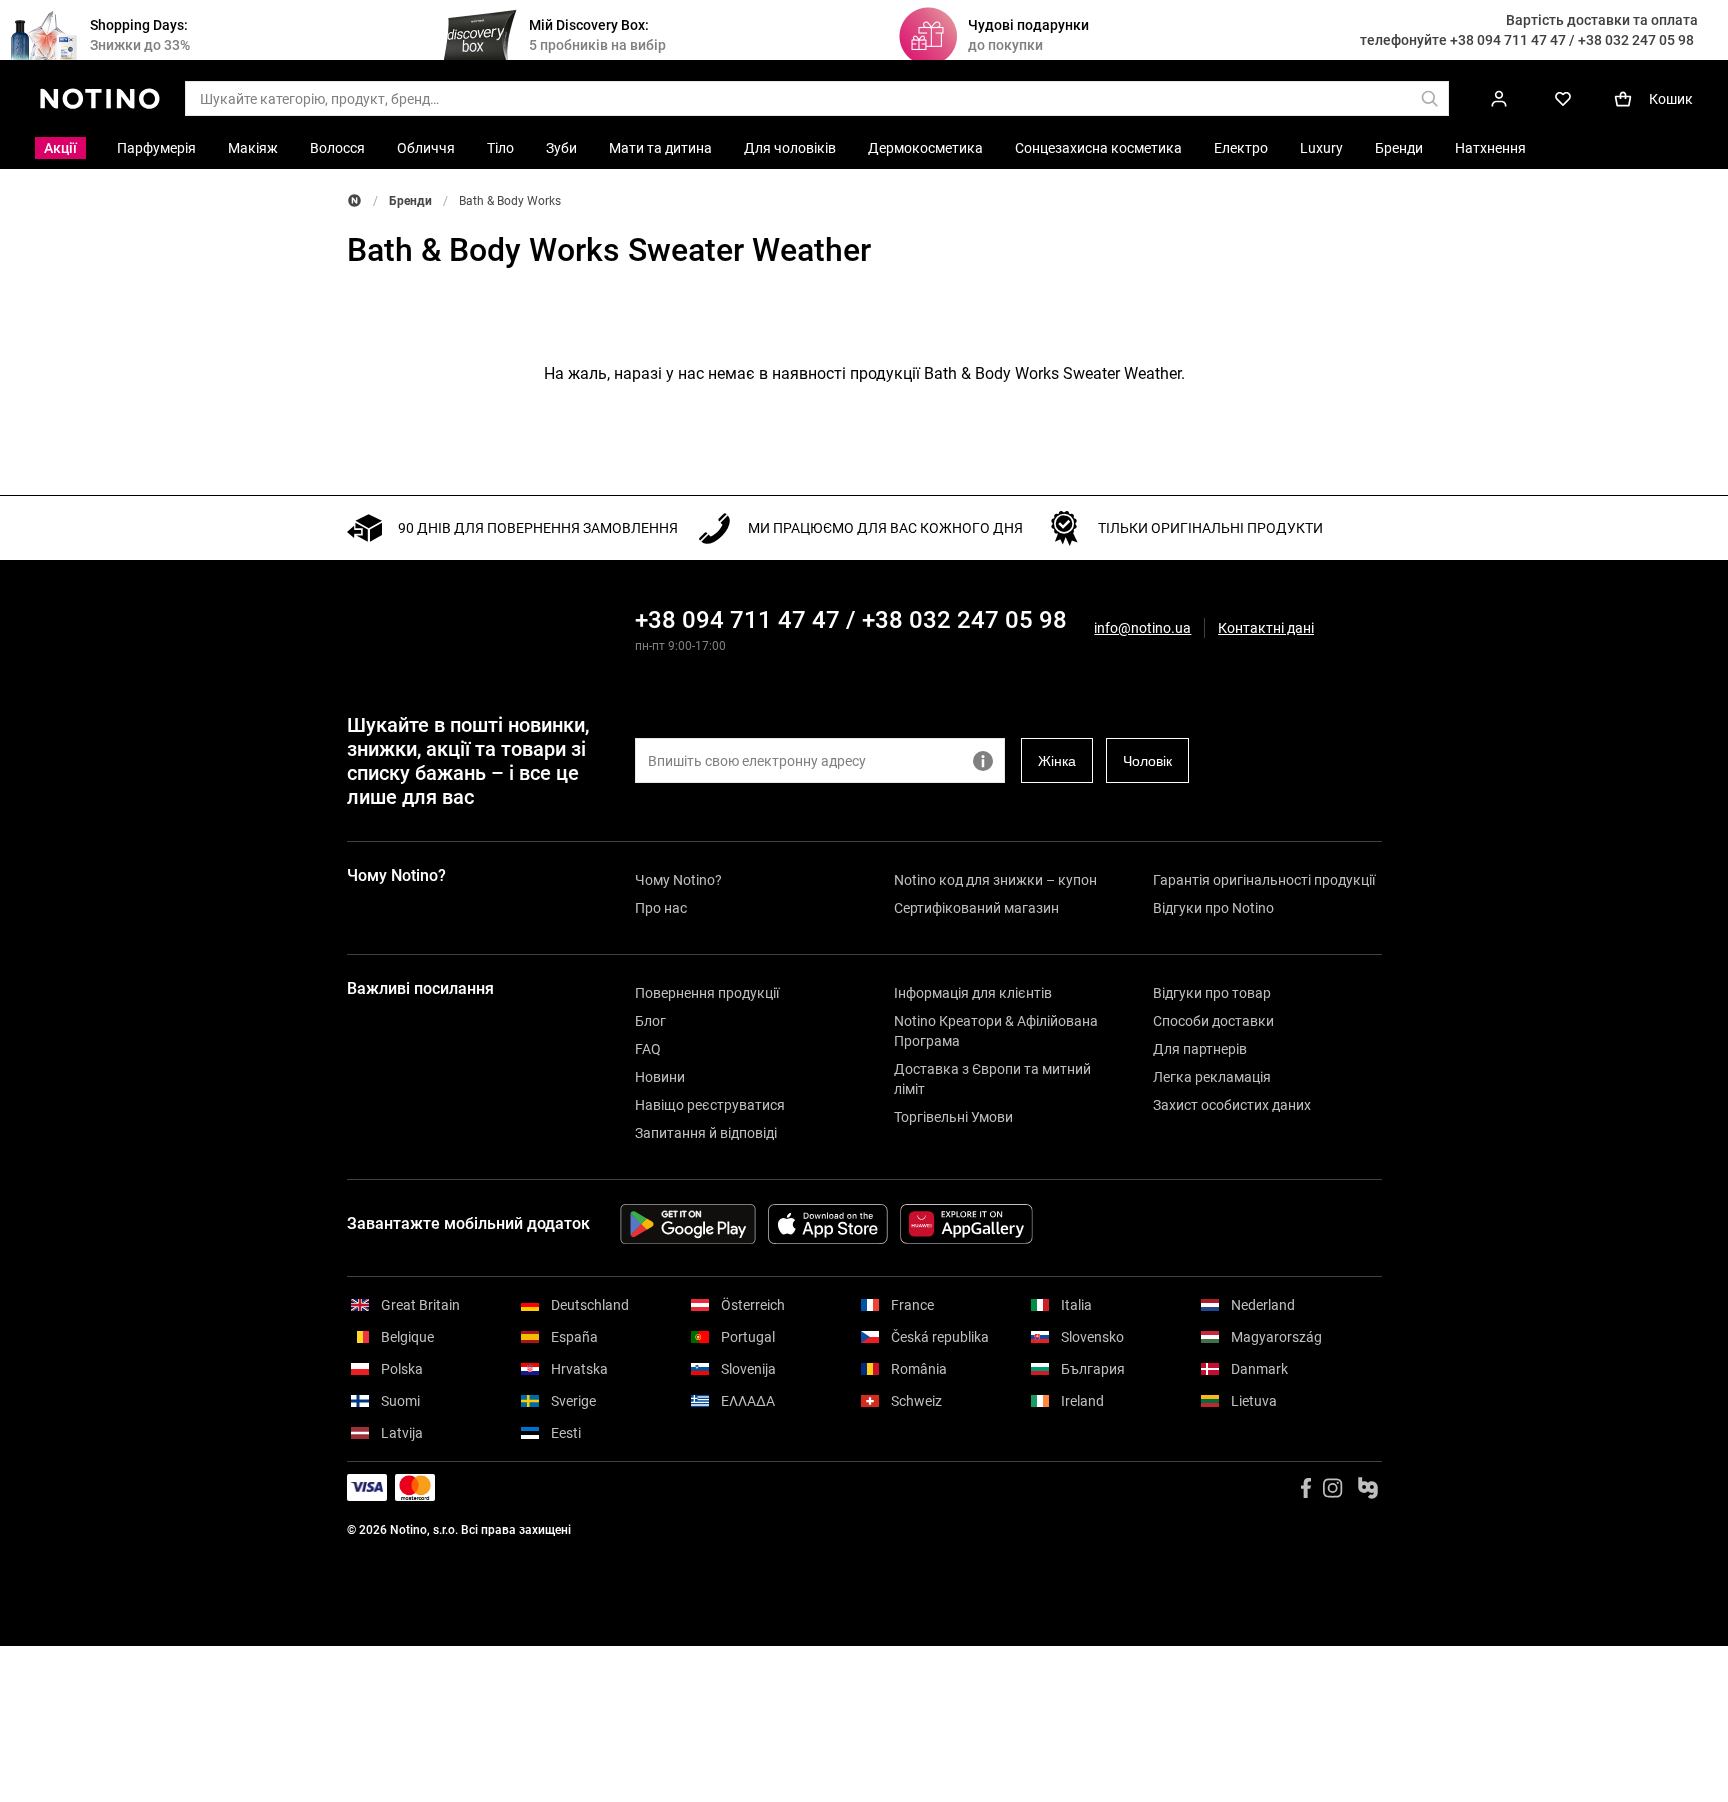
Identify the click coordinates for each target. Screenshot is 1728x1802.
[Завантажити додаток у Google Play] (688, 1224)
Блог (650, 1021)
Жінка (1057, 761)
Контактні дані (1266, 628)
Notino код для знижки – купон (995, 880)
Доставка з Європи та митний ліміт (992, 1079)
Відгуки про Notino (1213, 908)
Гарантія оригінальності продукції (1264, 880)
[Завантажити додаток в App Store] (828, 1224)
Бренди (410, 201)
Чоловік (1147, 761)
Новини (660, 1077)
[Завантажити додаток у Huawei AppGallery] (966, 1224)
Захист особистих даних (1232, 1105)
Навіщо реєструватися (710, 1105)
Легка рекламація (1212, 1077)
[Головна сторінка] (354, 200)
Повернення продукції (707, 993)
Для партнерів (1200, 1049)
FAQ (648, 1049)
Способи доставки (1213, 1021)
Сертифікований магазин (976, 908)
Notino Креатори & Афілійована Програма (996, 1031)
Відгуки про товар (1212, 993)
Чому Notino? (678, 880)
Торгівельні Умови (953, 1117)
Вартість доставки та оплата (1602, 20)
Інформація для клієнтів (973, 993)
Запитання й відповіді (706, 1133)
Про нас (661, 908)
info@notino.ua (1142, 628)
